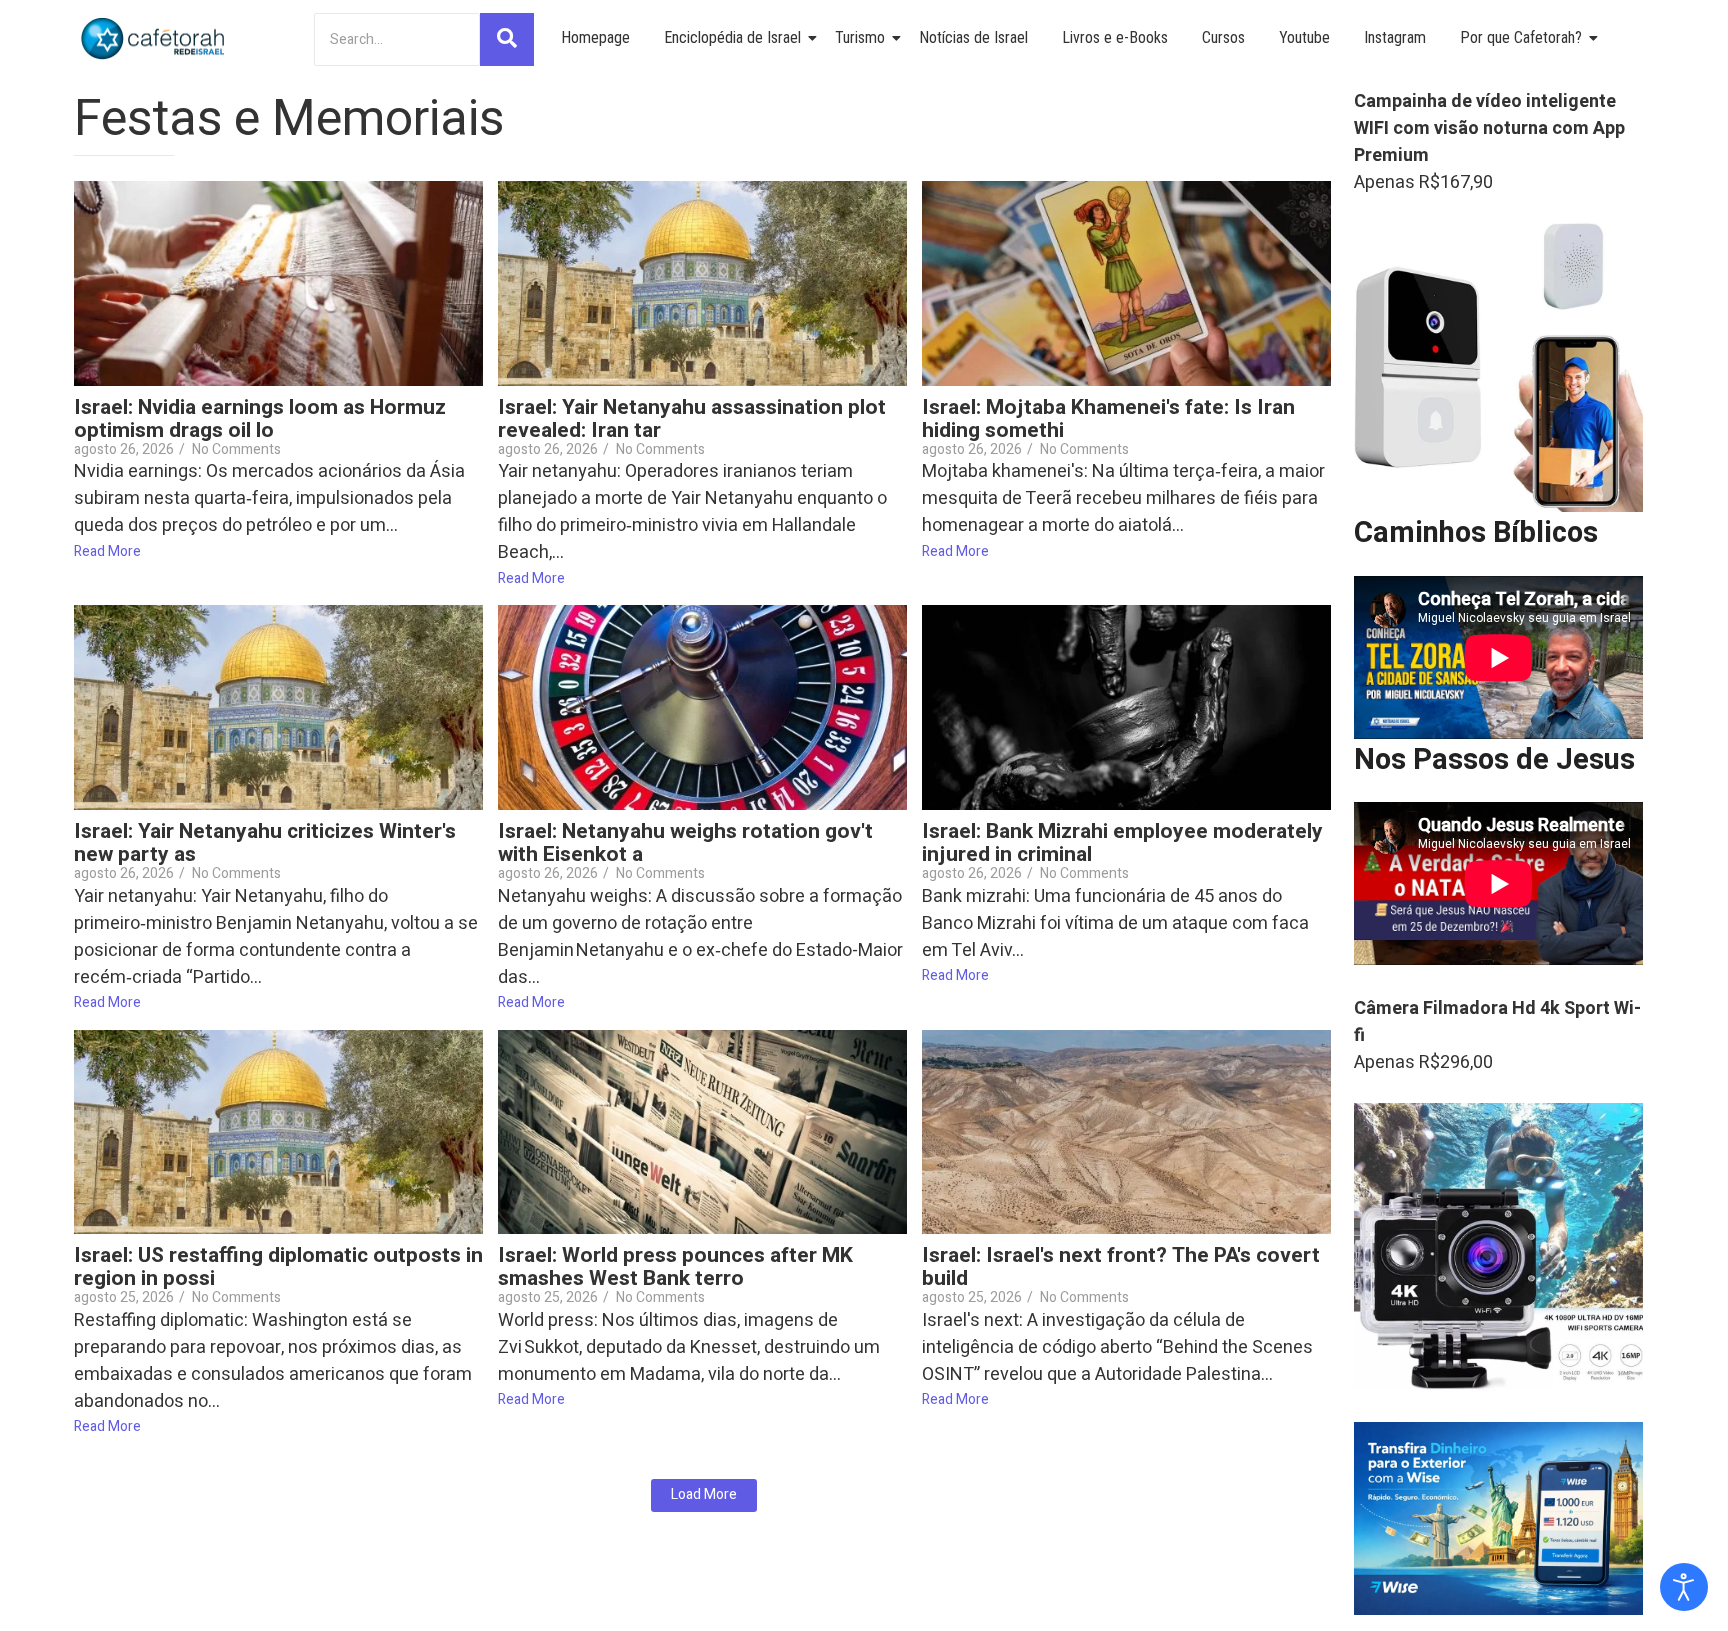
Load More (704, 1494)
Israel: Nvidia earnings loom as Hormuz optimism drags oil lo (260, 419)
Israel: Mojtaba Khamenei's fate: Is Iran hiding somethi (1108, 419)
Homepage (595, 37)
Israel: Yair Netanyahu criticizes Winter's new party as (265, 843)
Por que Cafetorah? (1521, 37)
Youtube (1304, 37)
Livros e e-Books (1115, 37)
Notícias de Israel (973, 37)
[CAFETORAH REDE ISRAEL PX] (154, 39)
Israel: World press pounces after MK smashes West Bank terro (675, 1267)
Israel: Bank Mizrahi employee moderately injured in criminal (1122, 843)
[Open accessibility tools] (1684, 1587)
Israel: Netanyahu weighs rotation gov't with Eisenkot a (685, 843)
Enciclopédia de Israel (732, 37)
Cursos (1223, 37)
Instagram (1395, 37)
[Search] (507, 39)
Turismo (860, 37)
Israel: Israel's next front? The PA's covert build (1121, 1267)
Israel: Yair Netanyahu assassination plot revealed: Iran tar (692, 419)
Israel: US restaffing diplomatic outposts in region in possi (278, 1267)
